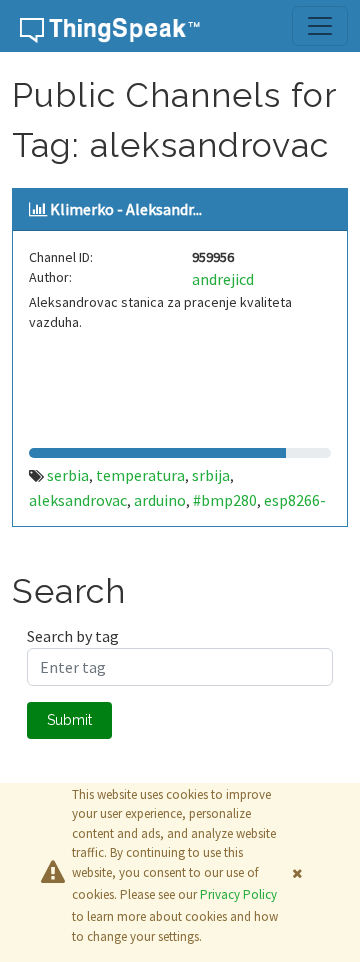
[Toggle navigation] (320, 26)
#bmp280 (225, 500)
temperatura (140, 475)
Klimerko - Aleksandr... (126, 209)
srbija (211, 475)
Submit (69, 720)
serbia (68, 475)
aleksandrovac (78, 500)
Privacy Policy (238, 894)
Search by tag (73, 636)
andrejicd (223, 279)
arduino (160, 500)
